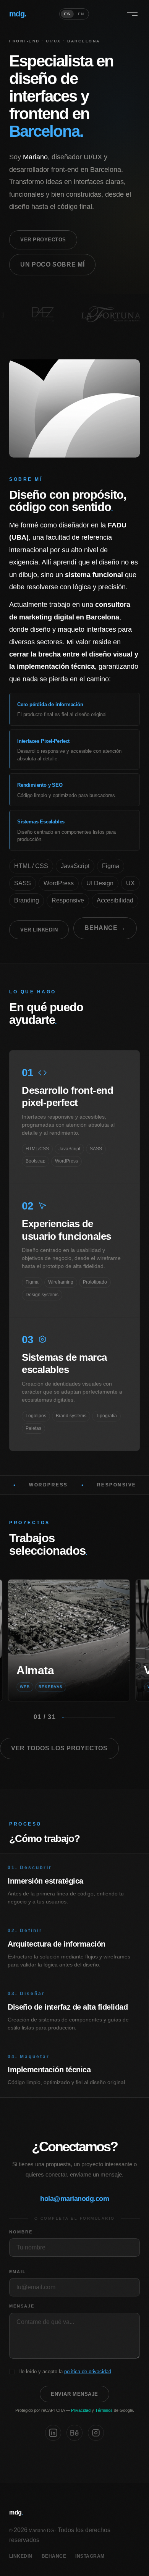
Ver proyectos (43, 240)
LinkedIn (21, 2556)
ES (67, 14)
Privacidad (81, 2410)
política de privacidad (88, 2371)
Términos (104, 2410)
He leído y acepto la (65, 2371)
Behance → (105, 928)
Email (18, 2272)
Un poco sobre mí (52, 264)
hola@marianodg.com (74, 2199)
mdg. (18, 14)
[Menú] (132, 14)
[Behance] (74, 2433)
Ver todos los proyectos (59, 1748)
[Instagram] (96, 2433)
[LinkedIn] (53, 2433)
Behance (54, 2556)
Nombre (21, 2232)
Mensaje (22, 2306)
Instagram (90, 2556)
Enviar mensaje (74, 2394)
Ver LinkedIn (39, 930)
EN (81, 14)
